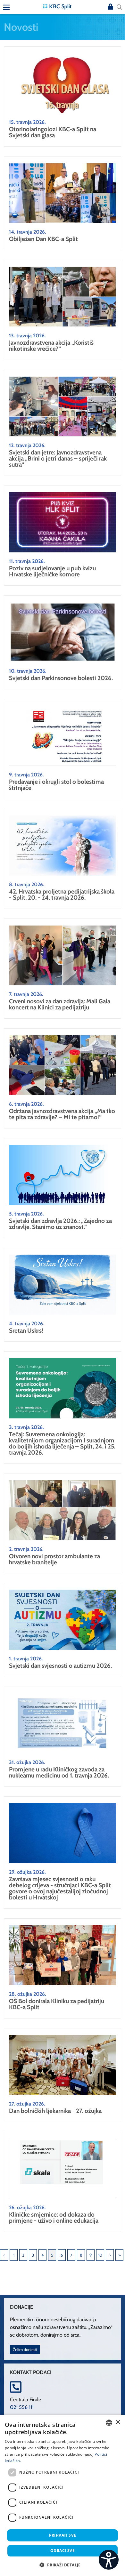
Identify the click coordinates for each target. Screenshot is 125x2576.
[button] (62, 2565)
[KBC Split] (57, 6)
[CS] (109, 2560)
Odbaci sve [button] (63, 2551)
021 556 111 (22, 2407)
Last (119, 2255)
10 (100, 2255)
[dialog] (63, 2495)
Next (110, 2255)
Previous (4, 2255)
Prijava (110, 7)
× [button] (118, 2422)
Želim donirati (25, 2350)
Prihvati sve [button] (63, 2535)
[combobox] (109, 2423)
